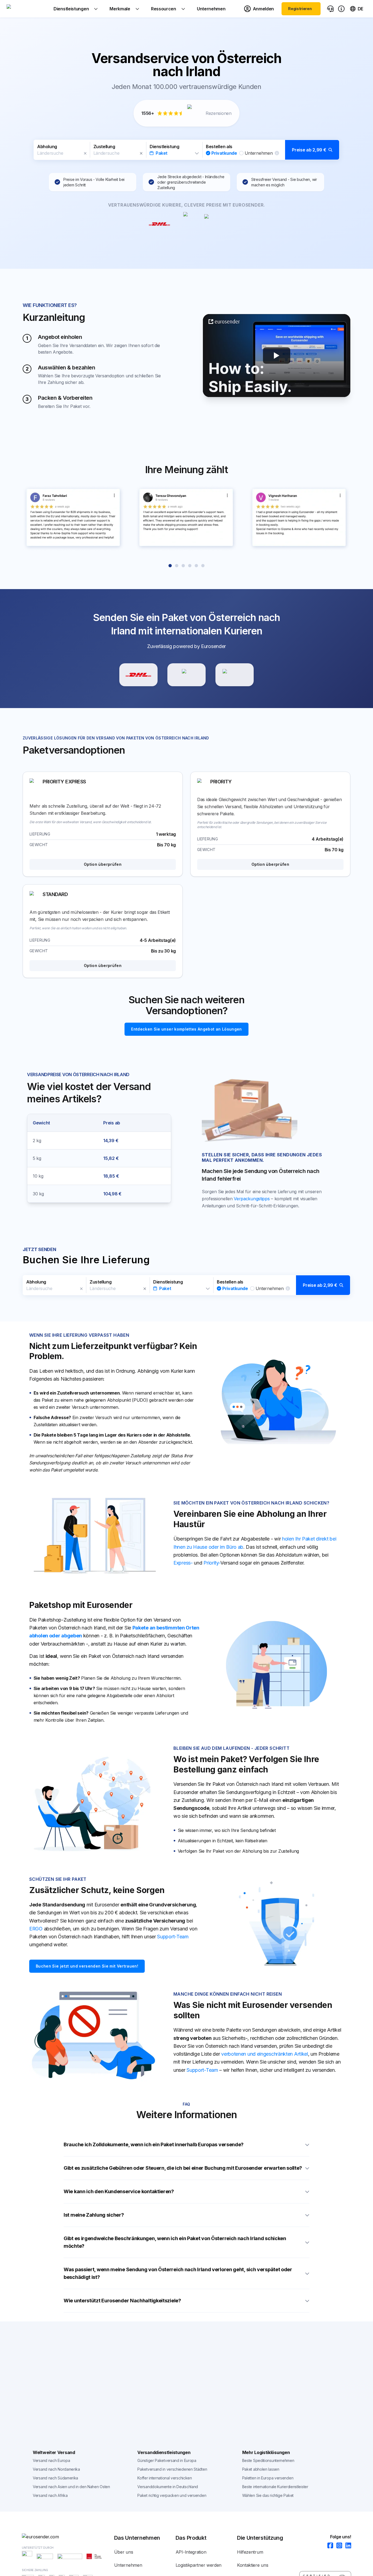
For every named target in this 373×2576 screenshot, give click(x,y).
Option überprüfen (103, 864)
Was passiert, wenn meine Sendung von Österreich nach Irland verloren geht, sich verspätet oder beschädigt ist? (178, 2273)
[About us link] (341, 9)
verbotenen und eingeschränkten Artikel (265, 2054)
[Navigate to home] (27, 9)
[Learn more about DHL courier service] (138, 675)
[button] (187, 150)
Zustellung (104, 147)
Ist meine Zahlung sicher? (94, 2215)
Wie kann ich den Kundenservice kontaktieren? (119, 2191)
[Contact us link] (330, 9)
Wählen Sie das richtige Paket (268, 2495)
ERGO (36, 1929)
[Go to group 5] (196, 566)
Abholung (47, 147)
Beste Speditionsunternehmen (268, 2460)
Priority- (212, 1563)
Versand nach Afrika (50, 2495)
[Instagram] (338, 2546)
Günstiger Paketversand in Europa (167, 2460)
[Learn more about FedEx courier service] (235, 675)
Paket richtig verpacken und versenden (172, 2495)
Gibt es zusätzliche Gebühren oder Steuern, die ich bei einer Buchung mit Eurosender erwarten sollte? (183, 2168)
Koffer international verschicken (165, 2478)
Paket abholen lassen (261, 2469)
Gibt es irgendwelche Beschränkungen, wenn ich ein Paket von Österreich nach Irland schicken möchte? (175, 2242)
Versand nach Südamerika (55, 2478)
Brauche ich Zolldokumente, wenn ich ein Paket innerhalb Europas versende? (154, 2144)
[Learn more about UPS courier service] (187, 675)
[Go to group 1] (170, 566)
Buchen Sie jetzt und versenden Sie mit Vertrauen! (87, 1966)
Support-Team (173, 1937)
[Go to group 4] (190, 566)
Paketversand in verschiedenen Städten (172, 2469)
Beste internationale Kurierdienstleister (275, 2487)
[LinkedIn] (347, 2546)
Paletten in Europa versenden (268, 2478)
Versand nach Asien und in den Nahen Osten (71, 2487)
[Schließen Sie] (85, 153)
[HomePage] (68, 2537)
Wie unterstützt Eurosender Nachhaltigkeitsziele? (122, 2301)
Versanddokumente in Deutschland (168, 2487)
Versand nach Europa (51, 2460)
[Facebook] (329, 2546)
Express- (183, 1563)
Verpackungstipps (252, 1199)
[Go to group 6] (203, 566)
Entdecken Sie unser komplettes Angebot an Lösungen (187, 1029)
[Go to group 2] (177, 566)
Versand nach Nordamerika (56, 2469)
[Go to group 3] (183, 566)
